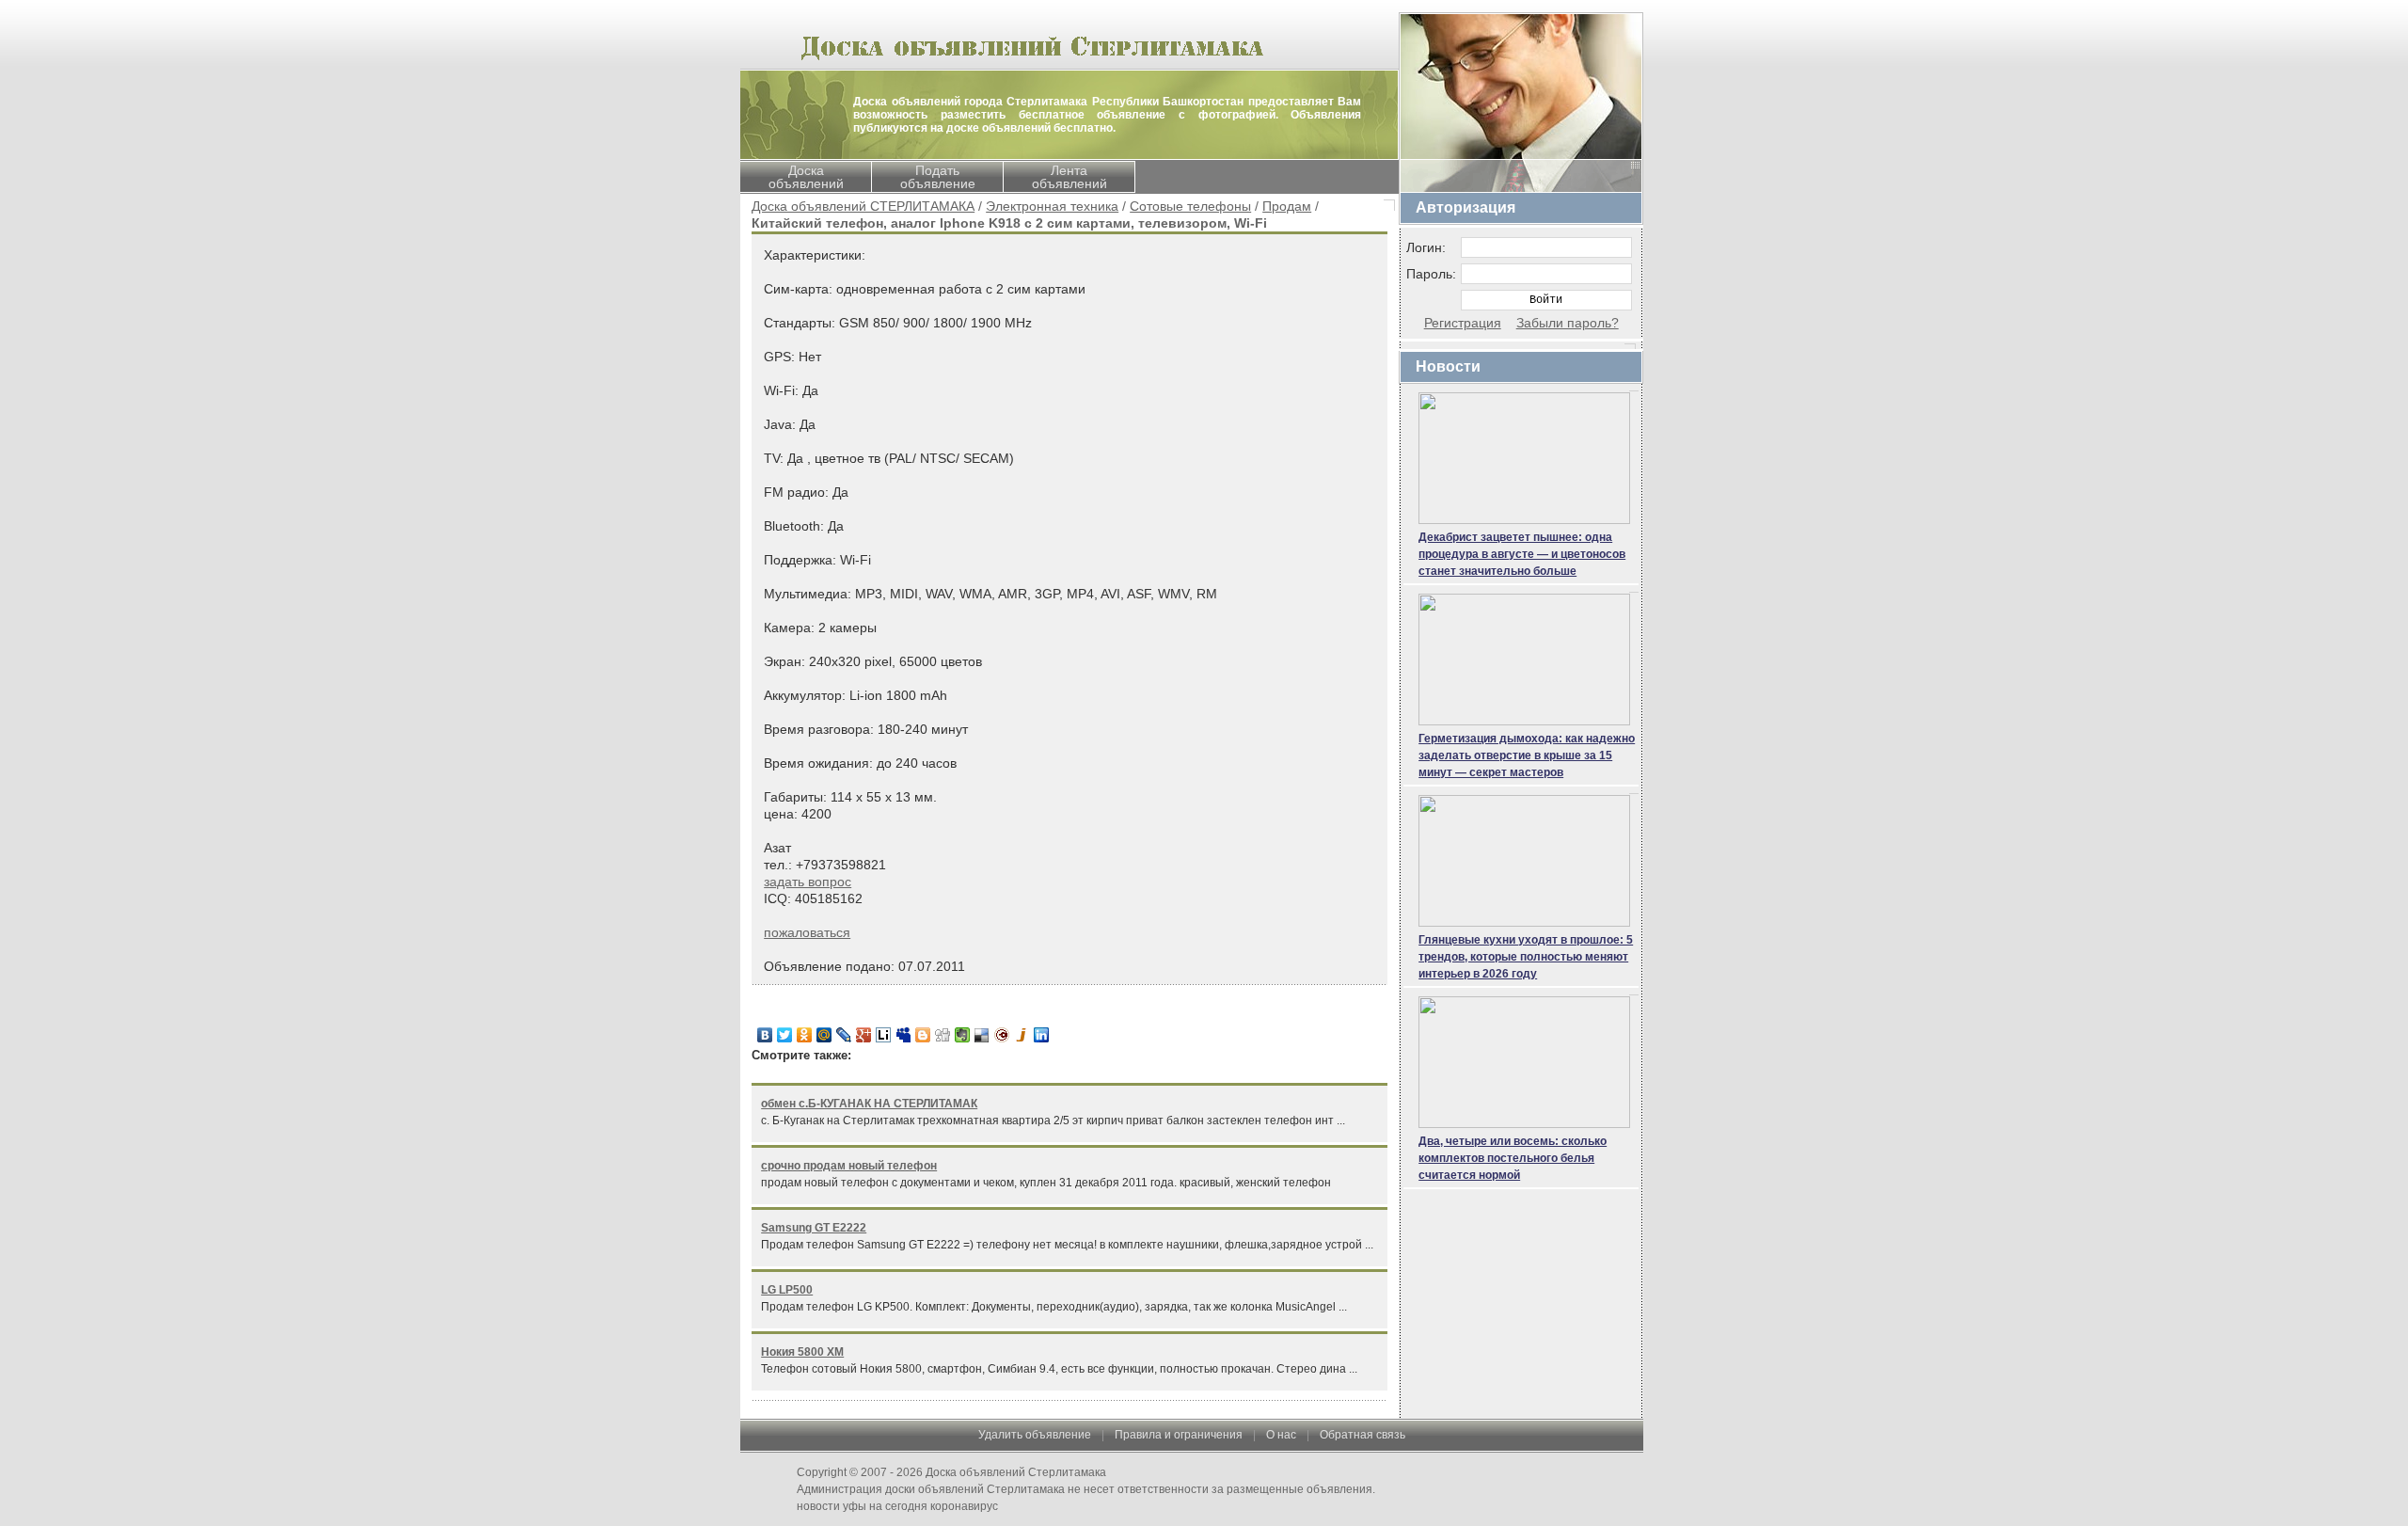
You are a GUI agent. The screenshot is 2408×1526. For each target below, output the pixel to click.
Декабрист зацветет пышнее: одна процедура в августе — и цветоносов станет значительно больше (1522, 554)
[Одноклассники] (805, 1035)
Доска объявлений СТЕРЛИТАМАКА (863, 206)
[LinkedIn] (1042, 1035)
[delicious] (982, 1035)
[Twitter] (785, 1035)
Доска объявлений (806, 177)
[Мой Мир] (824, 1035)
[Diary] (1002, 1035)
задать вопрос (808, 882)
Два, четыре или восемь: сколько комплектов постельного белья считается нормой (1513, 1158)
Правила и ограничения (1179, 1435)
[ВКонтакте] (765, 1035)
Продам (1287, 206)
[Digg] (943, 1035)
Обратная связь (1362, 1435)
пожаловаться (807, 932)
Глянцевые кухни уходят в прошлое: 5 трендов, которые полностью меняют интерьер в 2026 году (1526, 957)
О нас (1281, 1435)
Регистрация (1463, 323)
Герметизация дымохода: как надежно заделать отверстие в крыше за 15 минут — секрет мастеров (1527, 755)
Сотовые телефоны (1190, 206)
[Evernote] (963, 1035)
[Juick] (1022, 1035)
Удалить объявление (1035, 1435)
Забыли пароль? (1568, 323)
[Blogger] (923, 1035)
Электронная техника (1052, 206)
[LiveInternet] (884, 1035)
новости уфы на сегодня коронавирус (897, 1506)
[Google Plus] (864, 1035)
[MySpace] (903, 1035)
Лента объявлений (1069, 177)
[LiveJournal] (844, 1035)
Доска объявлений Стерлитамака (1016, 1472)
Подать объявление (938, 177)
